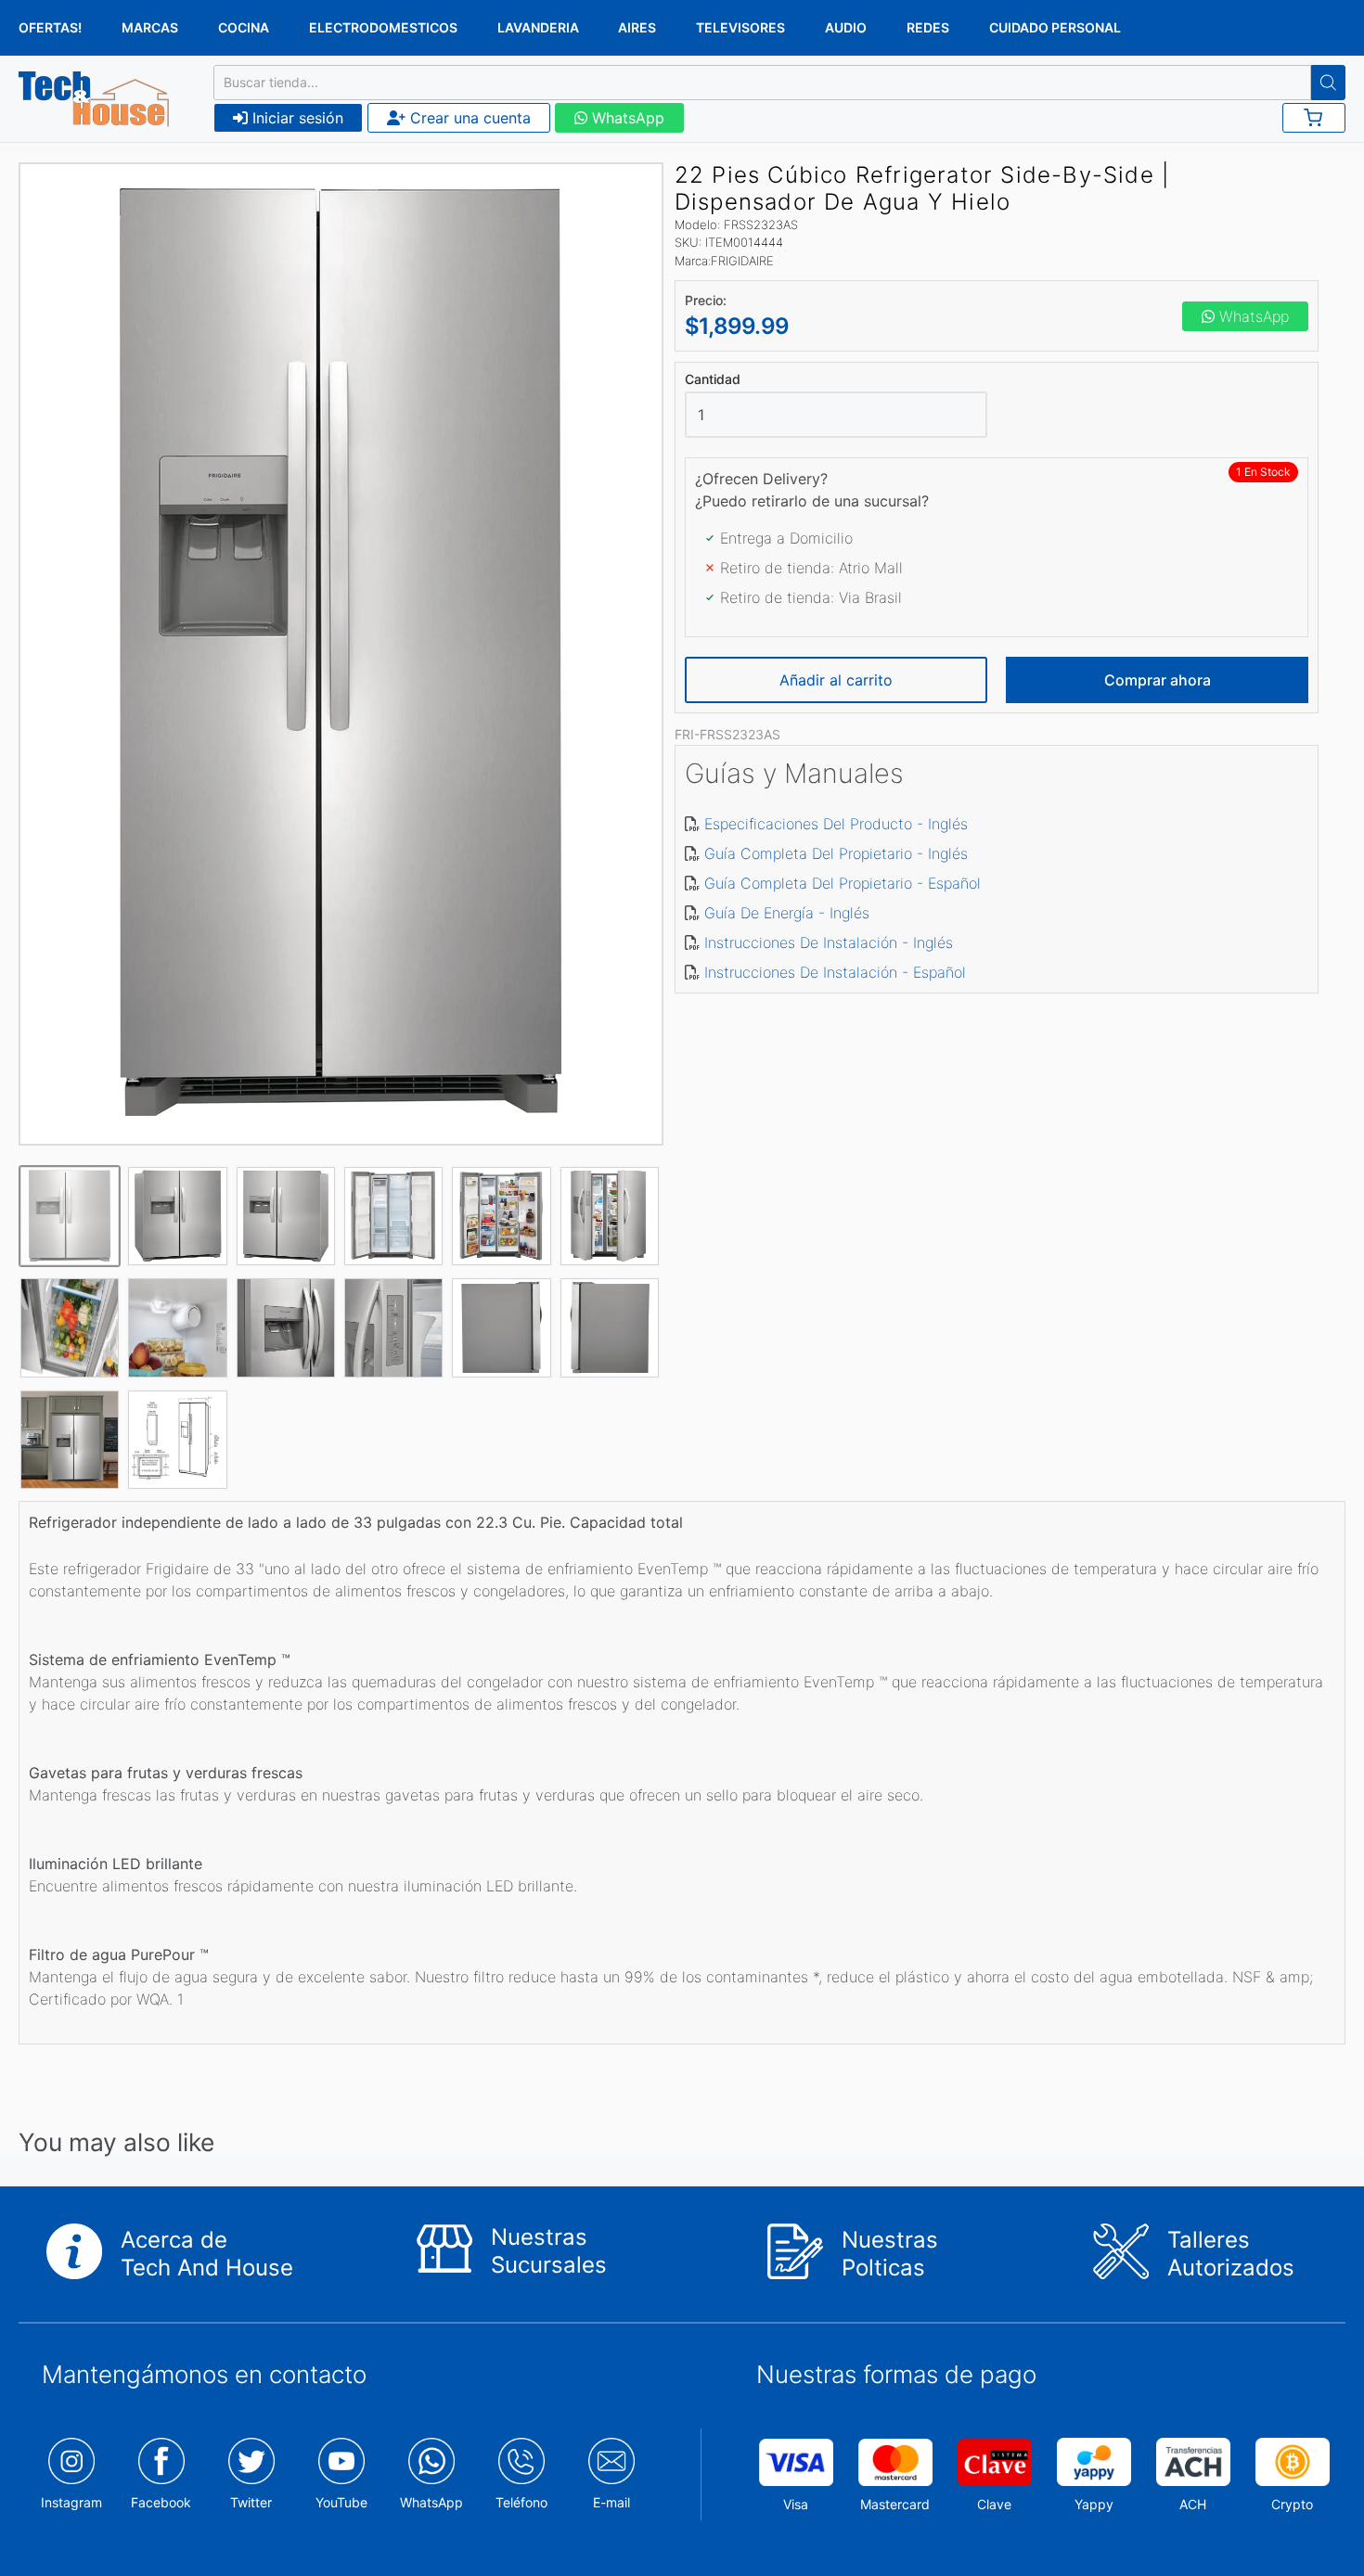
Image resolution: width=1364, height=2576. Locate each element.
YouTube (341, 2502)
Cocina (244, 27)
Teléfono (521, 2502)
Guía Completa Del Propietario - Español (843, 883)
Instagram (71, 2502)
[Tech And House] (94, 99)
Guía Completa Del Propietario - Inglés (836, 853)
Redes (928, 27)
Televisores (740, 27)
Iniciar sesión (296, 118)
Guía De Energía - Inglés (787, 913)
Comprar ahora (1158, 680)
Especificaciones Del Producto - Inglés (836, 824)
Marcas (150, 27)
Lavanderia (538, 27)
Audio (846, 27)
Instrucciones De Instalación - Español (835, 972)
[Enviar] (1328, 83)
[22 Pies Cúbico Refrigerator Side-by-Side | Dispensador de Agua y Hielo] (341, 654)
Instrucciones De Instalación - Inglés (829, 942)
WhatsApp (626, 118)
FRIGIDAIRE (742, 261)
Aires (637, 27)
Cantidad (713, 379)
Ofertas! (50, 27)
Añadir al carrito (836, 680)
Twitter (251, 2502)
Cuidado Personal (1055, 27)
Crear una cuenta (468, 118)
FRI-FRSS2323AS (727, 734)
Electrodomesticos (383, 27)
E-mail (611, 2502)
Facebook (161, 2502)
